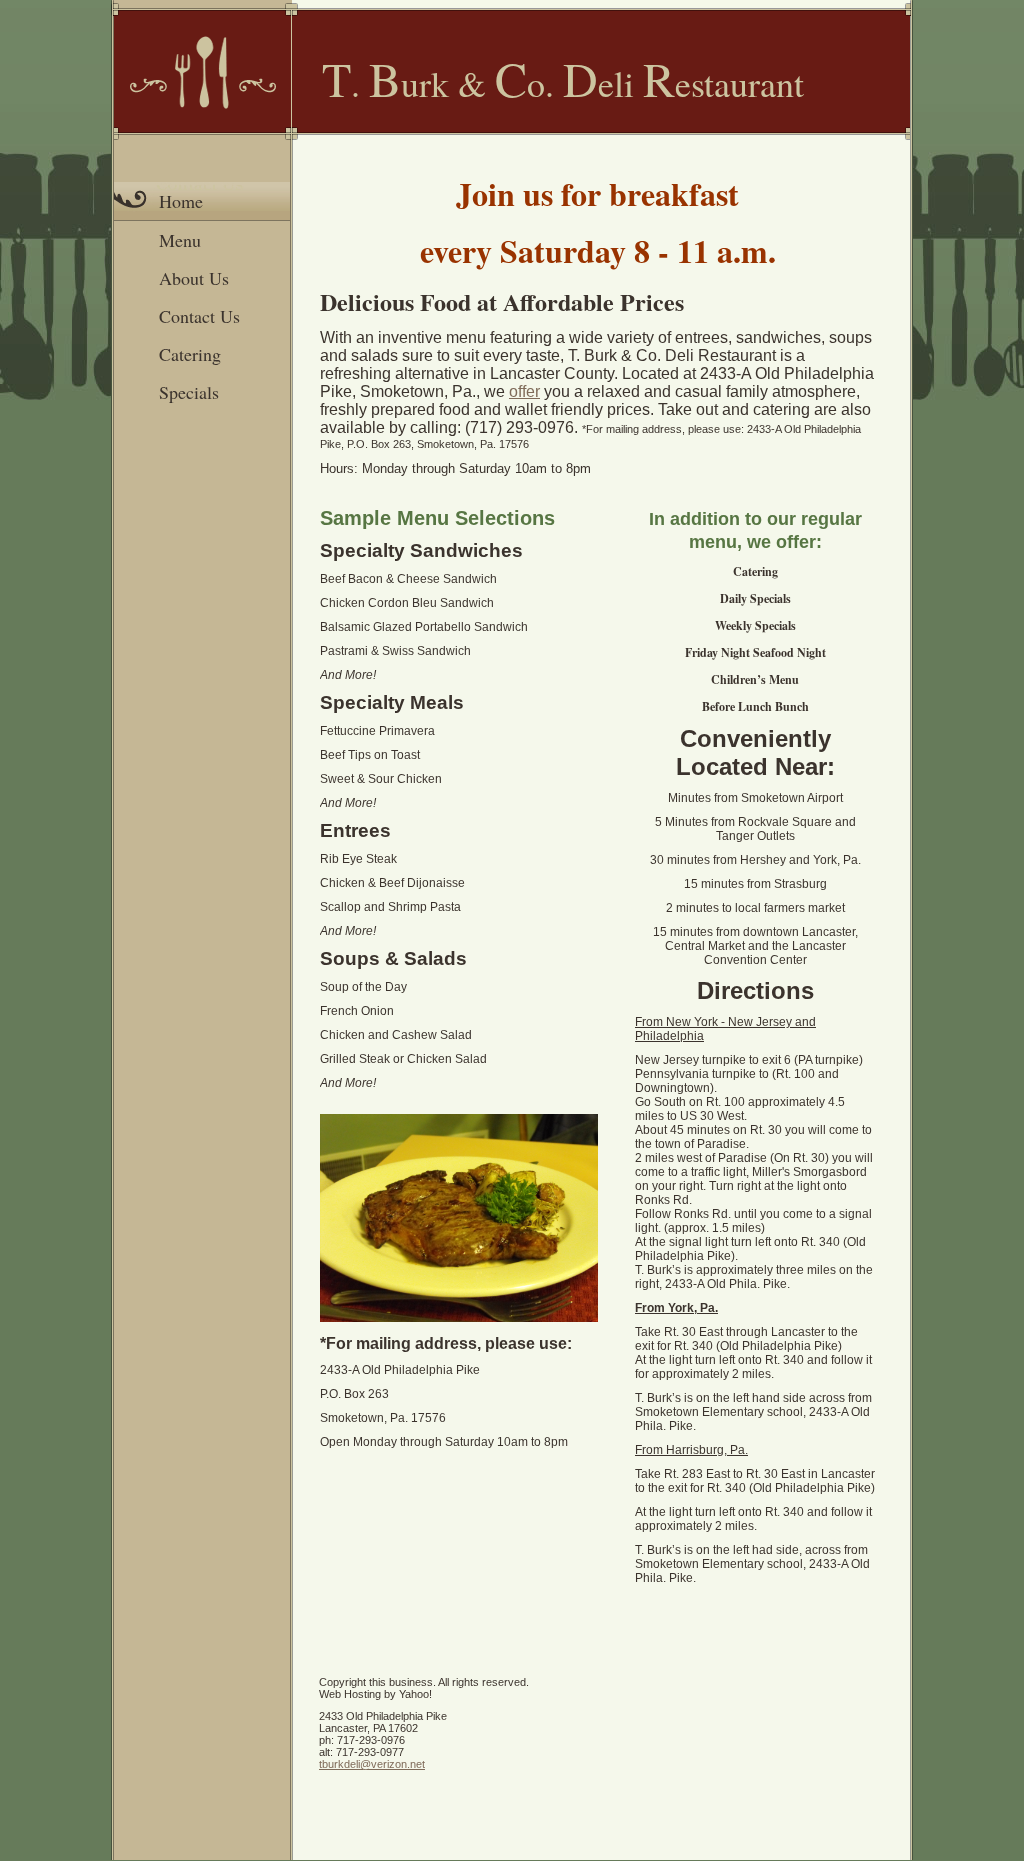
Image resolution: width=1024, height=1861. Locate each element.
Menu (180, 240)
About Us (194, 278)
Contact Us (199, 316)
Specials (189, 392)
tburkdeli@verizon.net (372, 1764)
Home (181, 201)
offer (524, 391)
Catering (190, 354)
